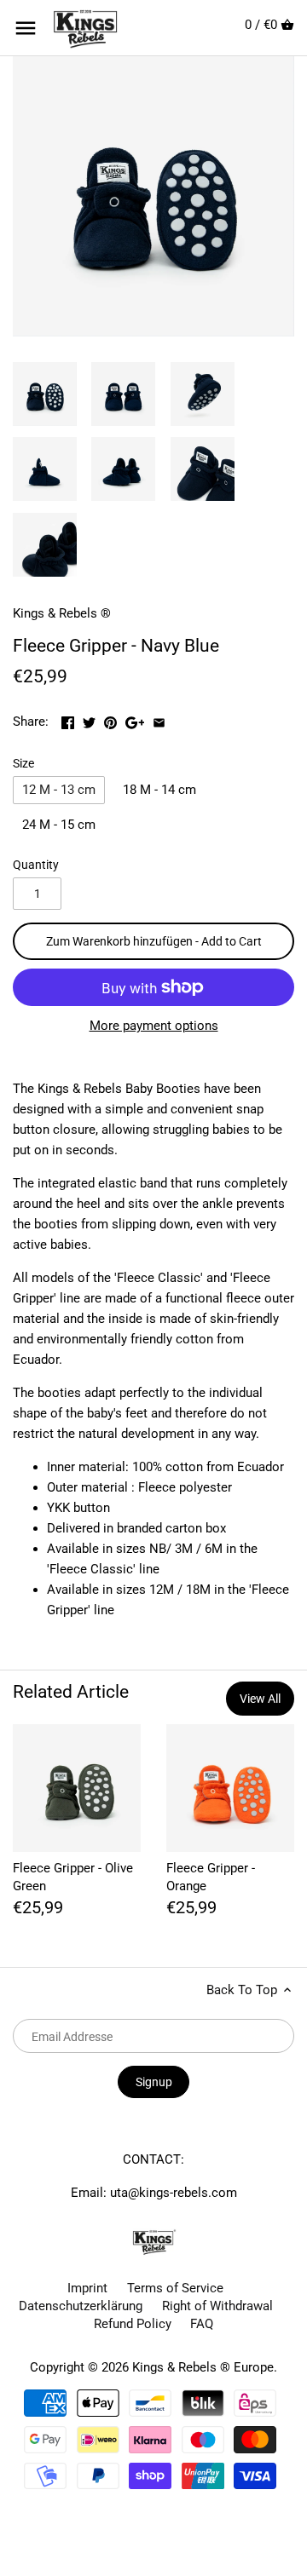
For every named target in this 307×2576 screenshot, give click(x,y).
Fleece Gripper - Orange (211, 1877)
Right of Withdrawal (217, 2306)
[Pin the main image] (112, 720)
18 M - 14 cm (159, 790)
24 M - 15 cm (59, 825)
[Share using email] (159, 720)
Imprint (87, 2288)
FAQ (202, 2324)
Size (23, 763)
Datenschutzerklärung (81, 2306)
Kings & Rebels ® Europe (203, 2367)
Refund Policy (133, 2324)
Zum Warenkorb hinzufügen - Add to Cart (154, 941)
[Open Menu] (26, 28)
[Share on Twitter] (91, 720)
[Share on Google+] (137, 720)
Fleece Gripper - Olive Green (73, 1877)
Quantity (36, 865)
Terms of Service (175, 2288)
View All (260, 1699)
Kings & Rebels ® (62, 613)
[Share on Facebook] (70, 720)
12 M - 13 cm (59, 790)
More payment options (154, 1026)
